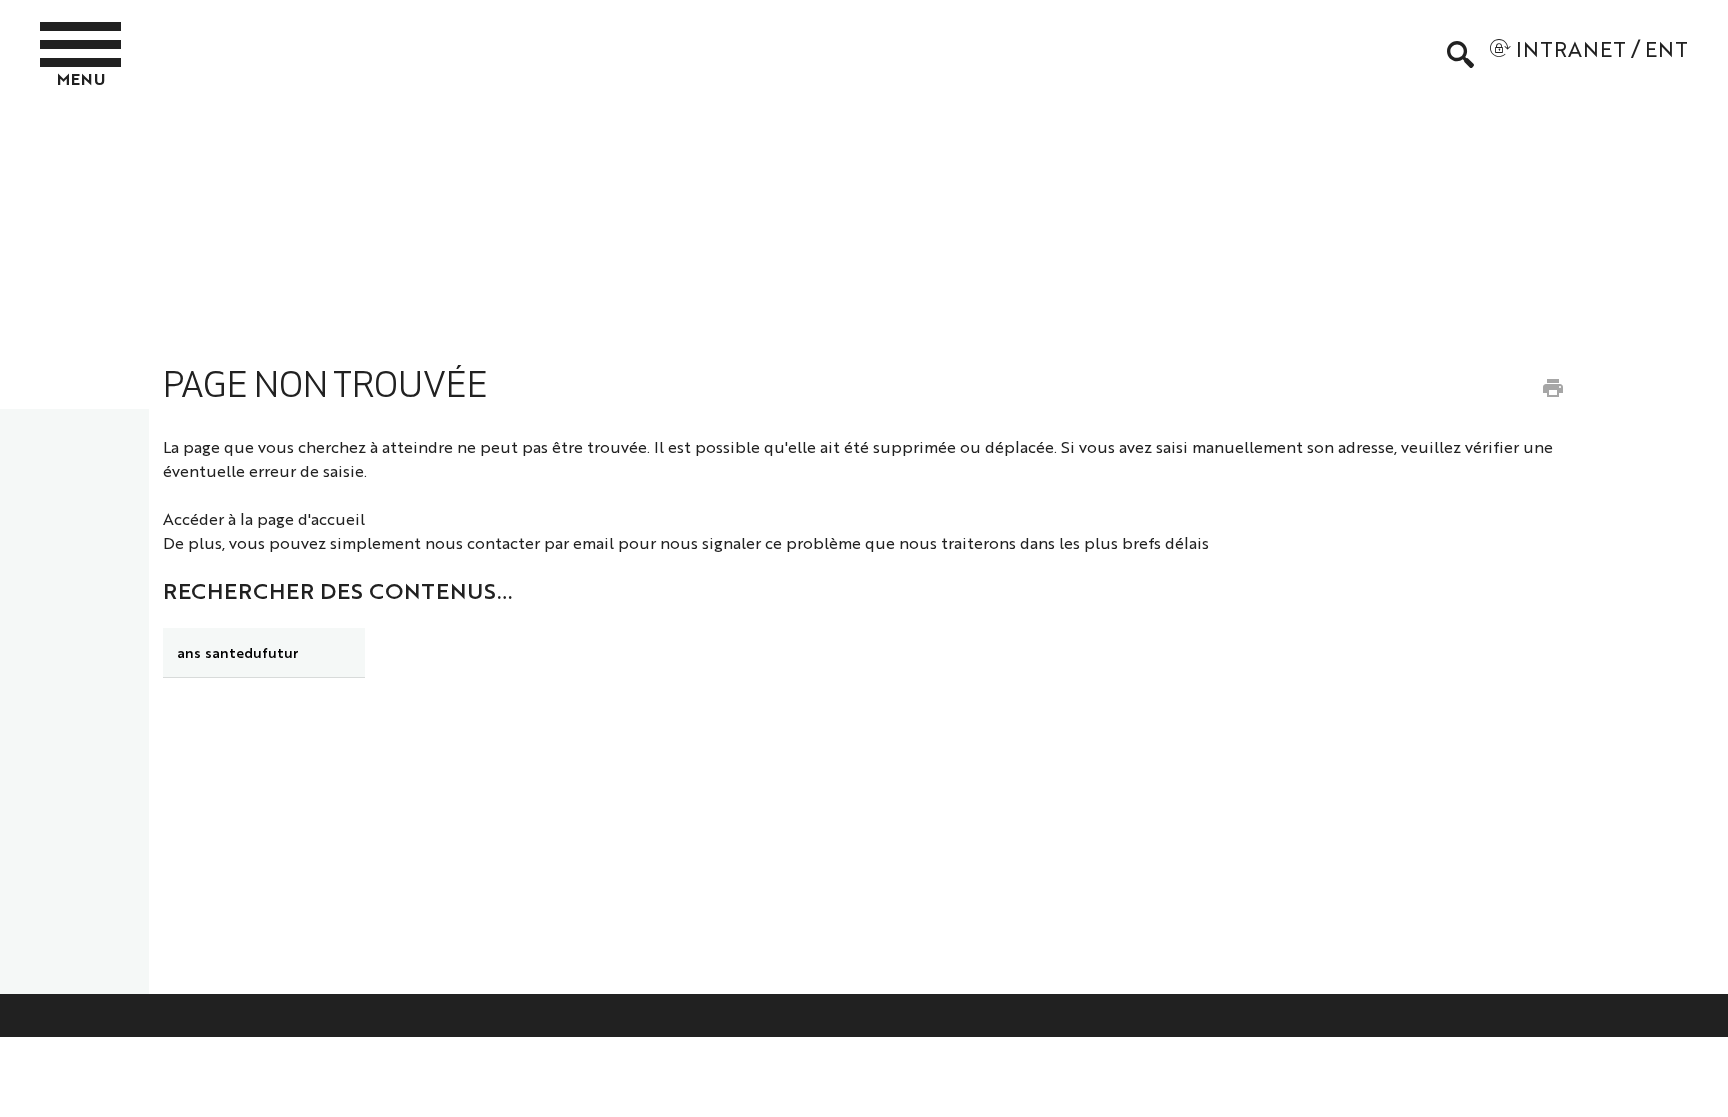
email (593, 542)
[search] (264, 653)
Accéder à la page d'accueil (264, 518)
